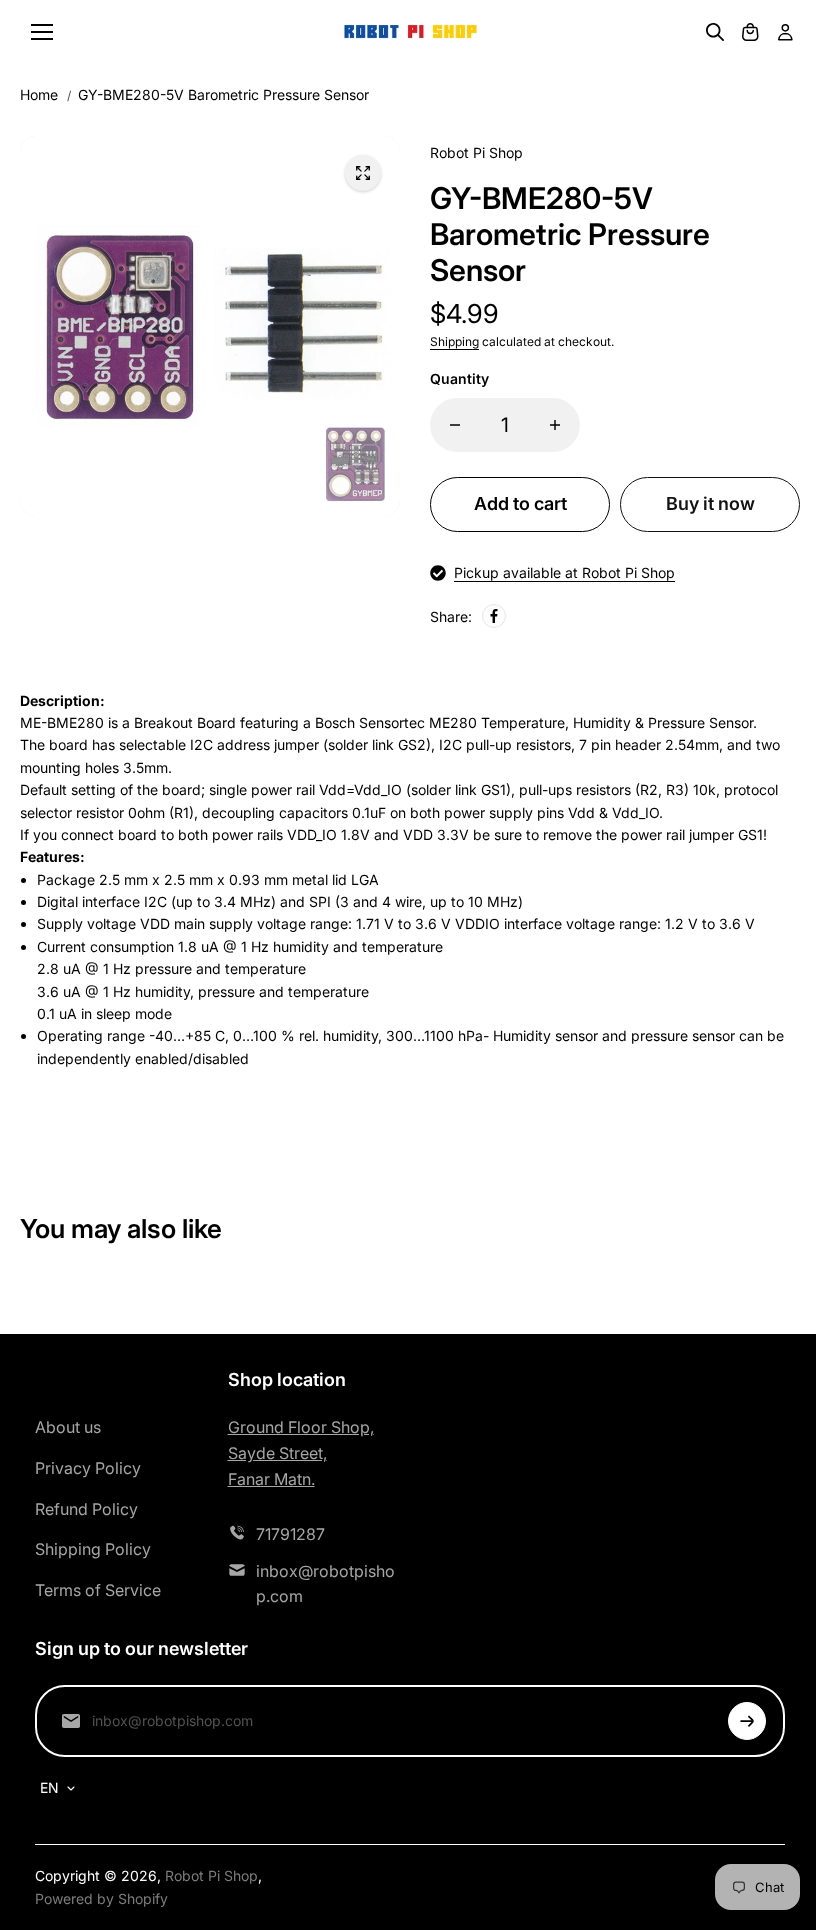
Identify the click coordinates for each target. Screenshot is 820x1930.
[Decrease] (455, 425)
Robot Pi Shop (211, 1875)
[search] (715, 32)
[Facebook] (494, 616)
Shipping (454, 341)
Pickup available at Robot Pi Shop (564, 572)
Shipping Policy (93, 1549)
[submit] (747, 1721)
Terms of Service (98, 1590)
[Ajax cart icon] (750, 32)
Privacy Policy (88, 1468)
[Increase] (555, 425)
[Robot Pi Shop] (410, 32)
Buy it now (710, 503)
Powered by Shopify (101, 1898)
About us (68, 1427)
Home (39, 94)
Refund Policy (86, 1509)
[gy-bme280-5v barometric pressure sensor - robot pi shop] (363, 173)
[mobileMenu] (42, 32)
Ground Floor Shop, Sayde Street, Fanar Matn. (301, 1452)
